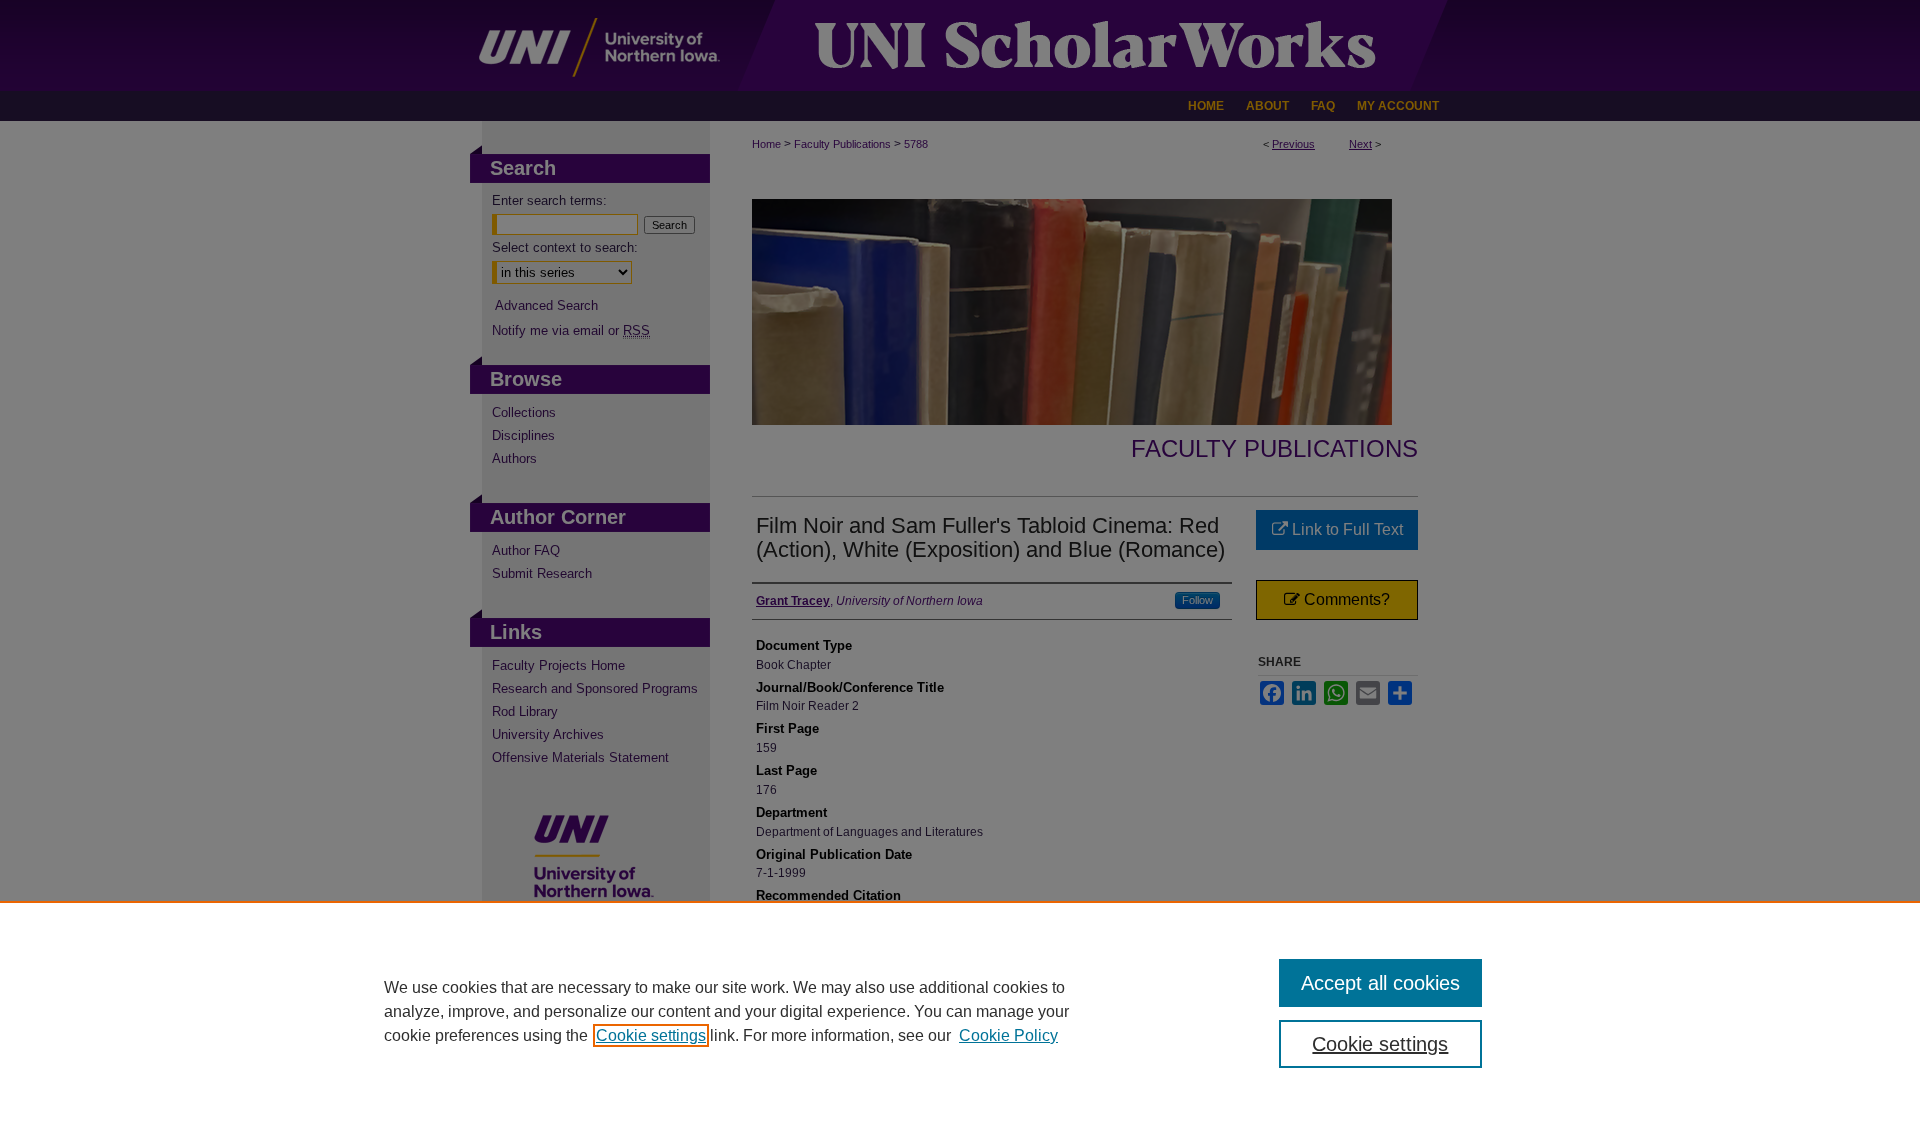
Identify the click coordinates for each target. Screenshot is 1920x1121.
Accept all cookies (1380, 983)
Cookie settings (651, 1035)
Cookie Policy (1008, 1035)
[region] (960, 1011)
